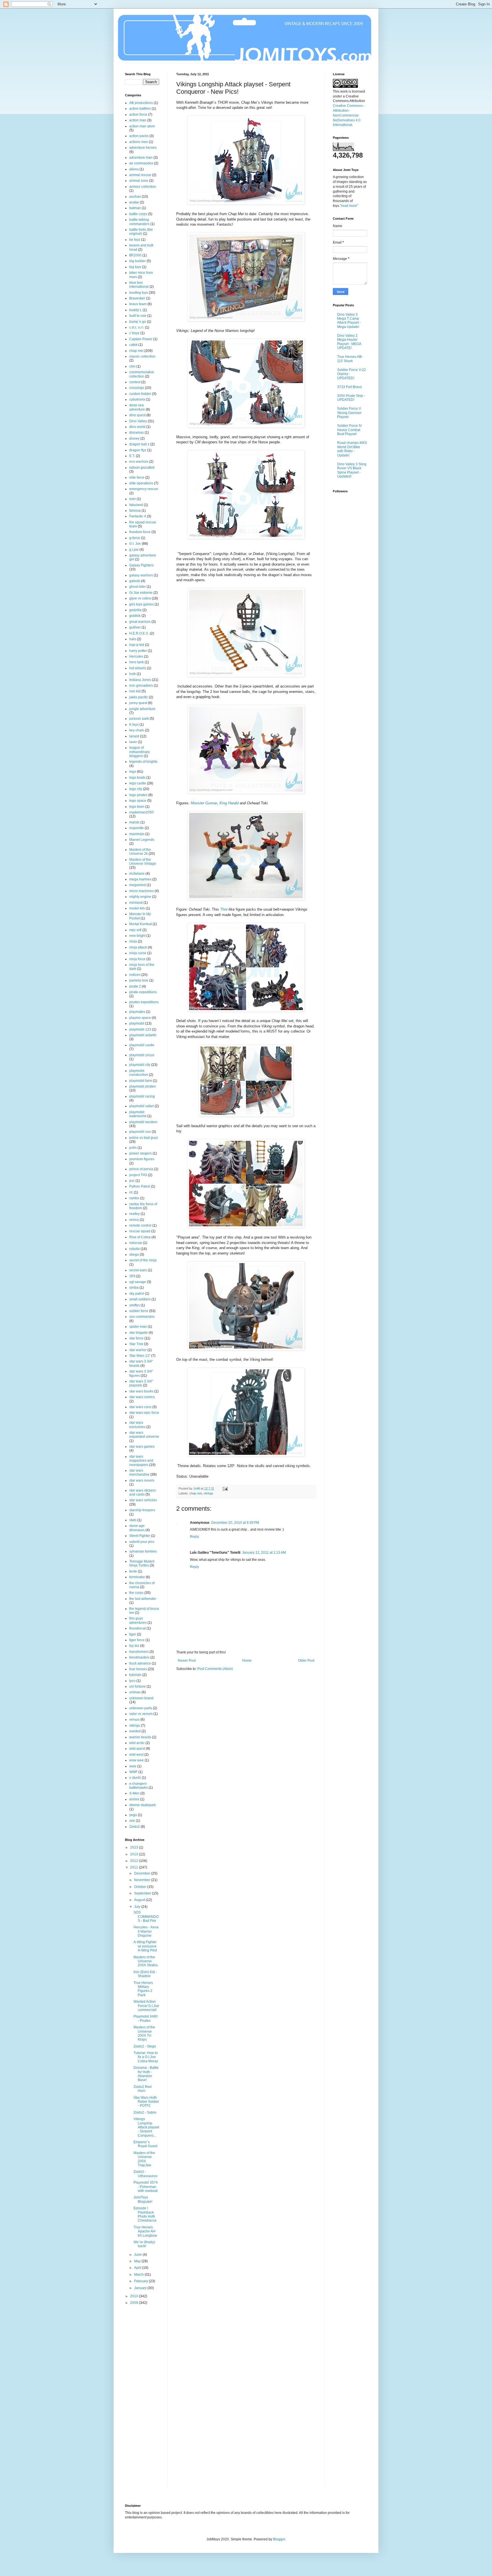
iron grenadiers (141, 686)
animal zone (139, 181)
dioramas (137, 433)
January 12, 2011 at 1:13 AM (264, 1553)
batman (135, 208)
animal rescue (140, 175)
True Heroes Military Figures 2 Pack (143, 1989)
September (143, 1893)
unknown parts (141, 1708)
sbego (134, 1255)
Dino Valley (138, 421)
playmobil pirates (143, 1086)
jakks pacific (139, 697)
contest (135, 382)
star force (136, 1338)
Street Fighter (140, 1536)
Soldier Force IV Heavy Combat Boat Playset (349, 430)
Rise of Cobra (140, 1237)
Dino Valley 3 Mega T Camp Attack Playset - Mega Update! (349, 321)
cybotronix (137, 399)
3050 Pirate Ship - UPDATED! (351, 398)
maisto (134, 822)
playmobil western (143, 1122)
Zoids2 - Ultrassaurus (145, 2174)
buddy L (136, 310)
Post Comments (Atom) (215, 1669)
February (142, 2281)
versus (134, 1720)
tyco (132, 1681)
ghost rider (138, 587)
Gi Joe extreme (141, 593)
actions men (139, 142)
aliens (134, 169)
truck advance (140, 1663)
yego (133, 1815)
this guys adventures (138, 1620)
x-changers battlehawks (139, 1786)
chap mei (196, 1493)
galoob (135, 581)
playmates (137, 1012)
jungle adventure (142, 709)
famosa (135, 511)
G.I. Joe (135, 544)
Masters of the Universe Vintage (143, 862)
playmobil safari (142, 1106)
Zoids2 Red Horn (143, 2089)
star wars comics (142, 1397)
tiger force (137, 1640)
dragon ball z (139, 444)
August (140, 1900)
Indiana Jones (140, 680)
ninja (133, 941)
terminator (137, 1577)
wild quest (137, 1749)
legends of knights (143, 762)
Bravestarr (137, 298)
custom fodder (140, 394)
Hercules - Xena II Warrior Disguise (146, 1931)
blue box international (139, 285)
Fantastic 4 (138, 516)
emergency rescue (144, 489)
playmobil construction (139, 1073)
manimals (137, 834)
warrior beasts (140, 1737)
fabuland (136, 505)
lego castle (138, 783)
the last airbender (143, 1599)
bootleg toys (139, 293)
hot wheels (138, 668)
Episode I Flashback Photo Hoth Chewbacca (145, 2214)
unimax (135, 1692)
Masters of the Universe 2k (140, 852)
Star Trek (136, 1344)
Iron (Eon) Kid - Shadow (145, 1974)
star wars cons (140, 1407)
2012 (135, 1861)
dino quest (137, 415)
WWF (133, 1772)
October (141, 1887)
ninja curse (138, 953)
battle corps (138, 214)
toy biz (134, 1646)
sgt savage (138, 1282)
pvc (132, 1181)
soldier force (139, 1311)
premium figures (142, 1159)
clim (132, 366)
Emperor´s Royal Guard (145, 2144)
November (143, 1880)
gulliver (135, 627)
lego (133, 772)
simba (134, 1288)
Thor (224, 909)
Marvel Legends (142, 840)
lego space (138, 801)
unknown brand (141, 1698)
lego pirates (138, 795)
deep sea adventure (137, 407)
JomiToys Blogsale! (143, 2199)
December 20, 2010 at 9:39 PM (235, 1523)
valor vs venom (141, 1714)
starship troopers (142, 1510)
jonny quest (138, 703)
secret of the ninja (143, 1260)
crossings (137, 388)
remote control (140, 1225)
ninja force (137, 959)
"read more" (349, 206)
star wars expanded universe (144, 1435)
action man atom (142, 126)
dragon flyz (138, 450)
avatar (134, 202)
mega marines (140, 879)
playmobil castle (142, 1045)
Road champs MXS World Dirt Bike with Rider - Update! (352, 449)
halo (133, 639)
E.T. (132, 456)
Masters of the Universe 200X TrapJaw (144, 2159)
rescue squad (140, 1231)
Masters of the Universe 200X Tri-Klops (144, 2033)
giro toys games (142, 604)
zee (132, 1821)
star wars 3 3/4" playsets (141, 1383)
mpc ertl (135, 930)
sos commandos (142, 1317)
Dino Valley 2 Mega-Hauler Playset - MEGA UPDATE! (349, 342)
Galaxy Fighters (141, 565)
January (141, 2288)
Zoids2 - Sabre (145, 2112)
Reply (194, 1537)
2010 (135, 2296)
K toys (134, 725)
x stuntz (135, 1778)
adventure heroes (143, 148)
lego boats (137, 778)
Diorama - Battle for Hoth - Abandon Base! (146, 2074)
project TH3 (138, 1175)
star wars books (141, 1391)
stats (133, 1520)
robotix (135, 1249)
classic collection (142, 356)
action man (138, 120)
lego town (137, 807)
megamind (138, 885)
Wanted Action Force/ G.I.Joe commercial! (146, 2006)
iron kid (135, 691)
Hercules (136, 656)
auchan (135, 197)
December (143, 1873)
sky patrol (137, 1294)
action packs (139, 136)
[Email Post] (225, 1488)
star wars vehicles (143, 1500)
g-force (135, 538)
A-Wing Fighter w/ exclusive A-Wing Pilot (145, 1946)
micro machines (142, 891)
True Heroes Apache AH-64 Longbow (145, 2231)
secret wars (138, 1270)
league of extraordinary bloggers (140, 752)
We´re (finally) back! (144, 2244)
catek (133, 345)
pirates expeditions (144, 1002)
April (138, 2268)
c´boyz (134, 333)
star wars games (142, 1447)
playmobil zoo (140, 1132)
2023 (135, 1847)
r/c (131, 1192)
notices (135, 975)
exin (133, 499)
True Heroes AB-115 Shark (350, 359)
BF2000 (135, 255)
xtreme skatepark (143, 1805)
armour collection (143, 187)
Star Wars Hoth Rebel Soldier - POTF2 (146, 2102)
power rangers (141, 1153)
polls (133, 1148)
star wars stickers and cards (143, 1492)
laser (133, 742)
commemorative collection (142, 374)
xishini (134, 1799)
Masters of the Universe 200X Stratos (146, 1961)
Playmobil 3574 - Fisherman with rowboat (146, 2187)
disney (134, 438)
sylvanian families (143, 1551)
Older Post (306, 1661)
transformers (139, 1652)
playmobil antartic (143, 1035)
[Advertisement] (148, 2400)
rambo (134, 1198)
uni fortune (138, 1686)
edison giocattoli (142, 468)
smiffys (135, 1305)
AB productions (141, 103)
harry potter (138, 651)
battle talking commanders (139, 222)
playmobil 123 (140, 1029)
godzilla (135, 610)
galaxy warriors (141, 575)
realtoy (135, 1214)
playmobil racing (142, 1096)
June (138, 2255)
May (138, 2261)
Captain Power (141, 339)
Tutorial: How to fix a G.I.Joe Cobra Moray (146, 2057)
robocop (136, 1243)
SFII (132, 1276)
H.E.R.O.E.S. (139, 633)
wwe (133, 1766)
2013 (135, 1854)
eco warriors (139, 462)
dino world (137, 427)
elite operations (141, 483)
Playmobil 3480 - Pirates (146, 2018)
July (138, 1907)
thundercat (138, 1628)
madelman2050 (142, 812)
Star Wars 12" (140, 1356)
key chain (137, 730)
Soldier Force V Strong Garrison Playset (349, 413)
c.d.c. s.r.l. (137, 327)
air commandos (141, 163)
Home (247, 1661)
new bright (137, 936)
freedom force (140, 532)
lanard (134, 736)
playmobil (137, 1023)
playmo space (140, 1018)
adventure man (141, 158)
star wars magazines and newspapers (141, 1461)
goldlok (135, 616)
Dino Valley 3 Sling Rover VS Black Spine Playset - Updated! (352, 470)
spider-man (138, 1327)
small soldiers (140, 1299)
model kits (137, 908)
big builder (138, 261)
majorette (137, 828)
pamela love (139, 980)
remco (134, 1220)
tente (133, 1571)
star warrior (138, 1350)
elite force (137, 478)
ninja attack (138, 947)
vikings (208, 1493)
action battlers (140, 109)
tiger (133, 1634)
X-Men (134, 1793)
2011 (135, 1867)
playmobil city (140, 1065)
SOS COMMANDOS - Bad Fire (146, 1917)
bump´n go (138, 322)
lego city (136, 789)
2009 (135, 2303)
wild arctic (137, 1743)
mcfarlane (137, 874)
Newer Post (187, 1661)
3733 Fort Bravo (349, 387)
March (139, 2275)
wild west (136, 1755)
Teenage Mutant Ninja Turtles (142, 1563)
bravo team (138, 304)
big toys (135, 267)
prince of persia (141, 1169)
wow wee (137, 1760)
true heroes (138, 1669)
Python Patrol (140, 1186)
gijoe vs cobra (140, 598)
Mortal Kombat (141, 924)
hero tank (137, 662)
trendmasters (139, 1657)
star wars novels (142, 1480)
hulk (133, 674)
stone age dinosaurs (137, 1528)
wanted (135, 1731)
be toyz (135, 240)
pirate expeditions (143, 992)
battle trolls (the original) (141, 232)
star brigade (139, 1333)
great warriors (140, 622)
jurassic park (139, 719)
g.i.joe (134, 550)
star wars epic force (144, 1413)
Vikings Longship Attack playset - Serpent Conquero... (146, 2127)
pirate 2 (135, 986)
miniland (136, 903)
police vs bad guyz (144, 1138)
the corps (136, 1593)
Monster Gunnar (204, 803)
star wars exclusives (137, 1425)
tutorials (135, 1675)
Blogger (279, 2539)
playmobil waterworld (138, 1114)
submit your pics (142, 1542)
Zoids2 (135, 1827)
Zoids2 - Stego (145, 2046)
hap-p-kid (137, 645)
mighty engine (140, 897)
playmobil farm (141, 1081)
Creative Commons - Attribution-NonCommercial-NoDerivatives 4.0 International (349, 115)
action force (138, 115)
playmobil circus (142, 1055)
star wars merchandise (139, 1472)
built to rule (138, 316)
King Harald (229, 803)
